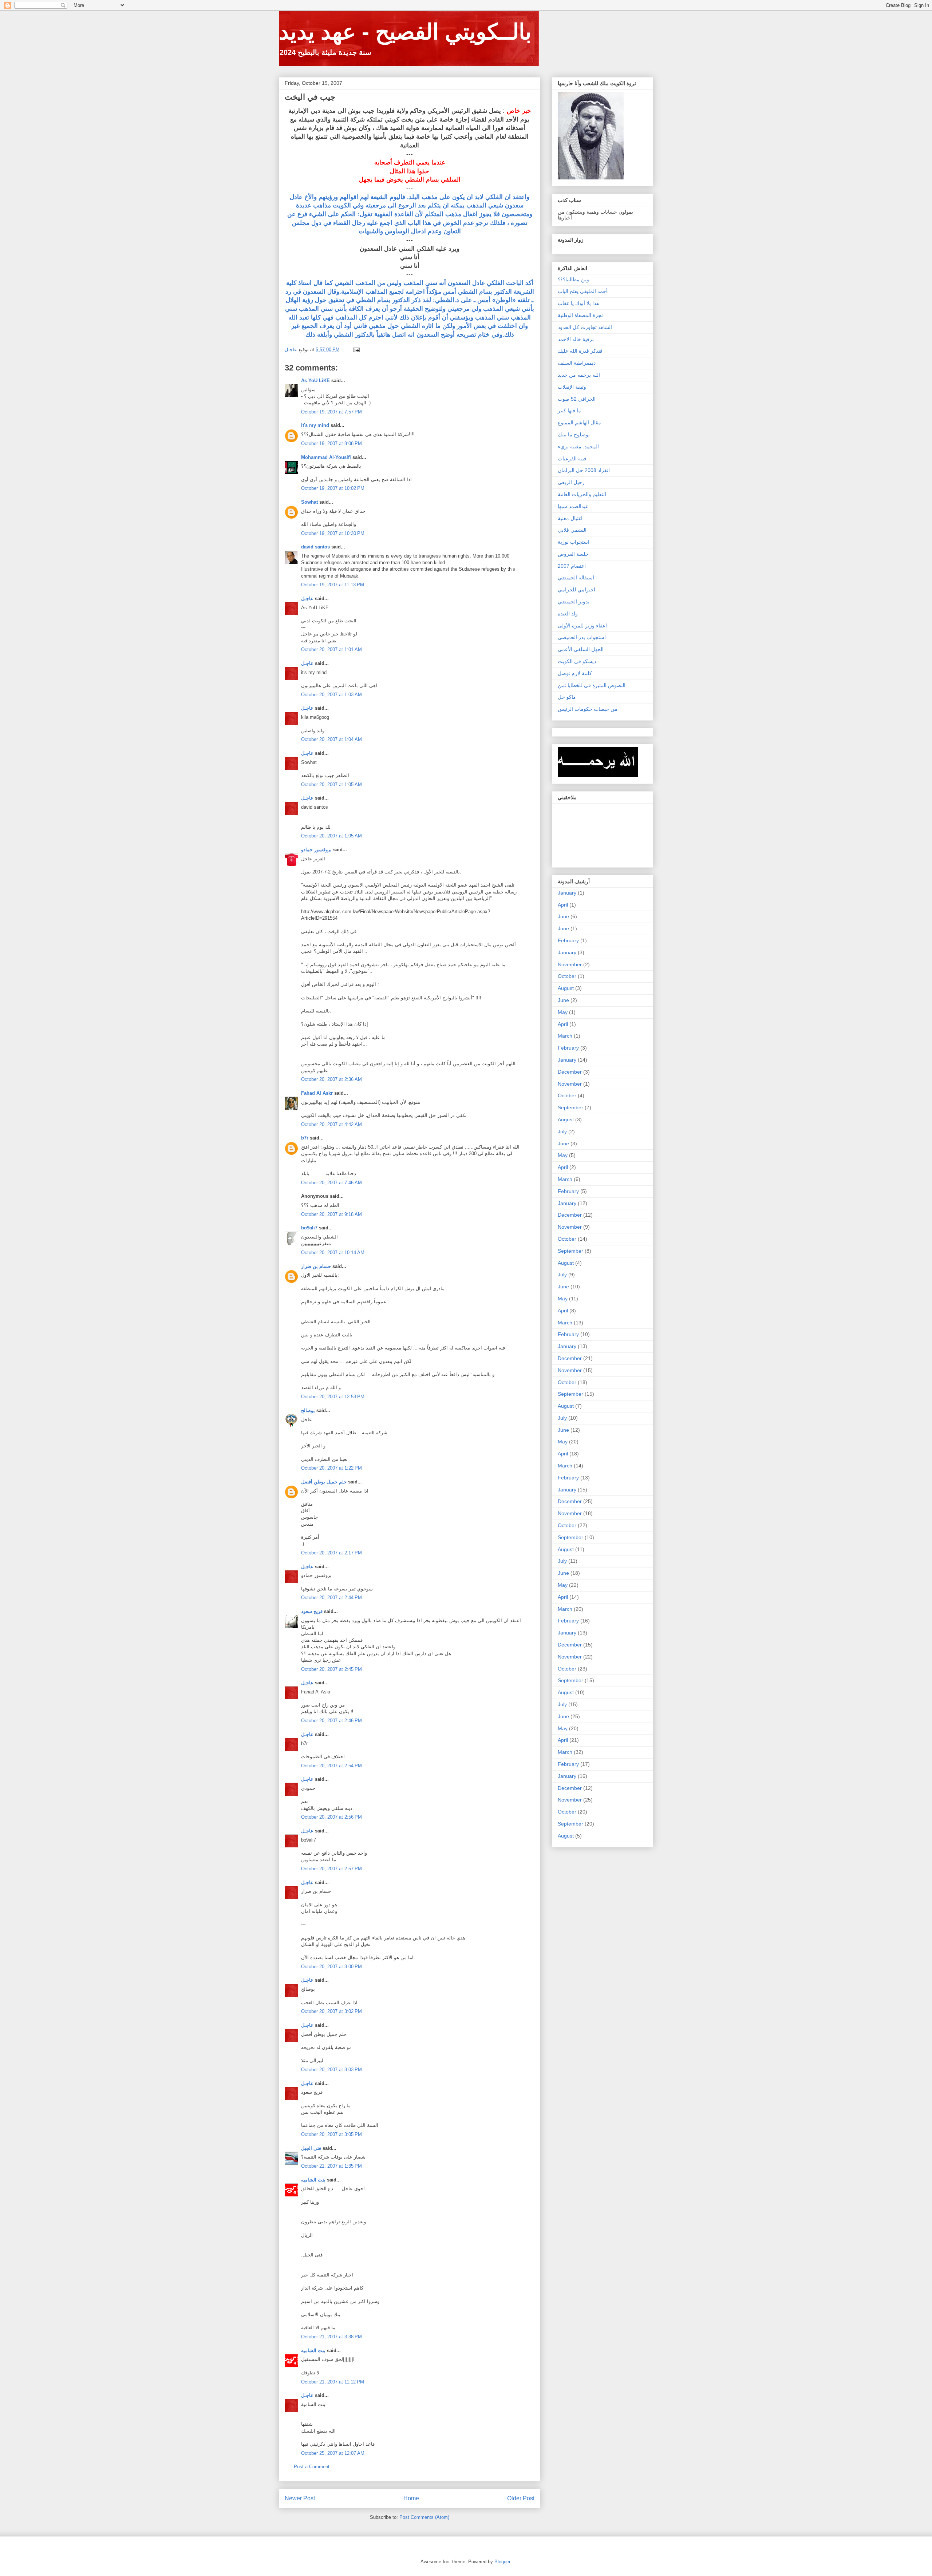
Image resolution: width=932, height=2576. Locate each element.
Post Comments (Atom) (424, 2517)
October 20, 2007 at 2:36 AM (331, 1079)
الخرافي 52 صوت (577, 399)
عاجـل (307, 599)
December (570, 1072)
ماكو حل (567, 697)
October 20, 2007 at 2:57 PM (331, 1869)
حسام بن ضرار (316, 1266)
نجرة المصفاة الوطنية (580, 315)
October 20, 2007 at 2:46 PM (331, 1721)
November (570, 964)
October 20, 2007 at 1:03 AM (331, 695)
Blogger (502, 2562)
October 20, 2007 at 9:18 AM (331, 1214)
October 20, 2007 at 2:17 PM (331, 1553)
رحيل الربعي (571, 482)
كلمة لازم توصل (575, 673)
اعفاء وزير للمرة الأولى (582, 626)
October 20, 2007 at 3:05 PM (331, 2134)
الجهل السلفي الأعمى (581, 649)
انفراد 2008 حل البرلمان (584, 470)
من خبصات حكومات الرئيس (588, 709)
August (566, 988)
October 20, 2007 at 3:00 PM (331, 1967)
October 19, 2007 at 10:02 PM (333, 488)
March (565, 1036)
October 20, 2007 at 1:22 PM (331, 1468)
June (563, 916)
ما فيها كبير (569, 411)
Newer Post (300, 2498)
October (567, 976)
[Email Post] (356, 350)
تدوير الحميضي (574, 602)
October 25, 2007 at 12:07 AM (333, 2453)
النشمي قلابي (572, 530)
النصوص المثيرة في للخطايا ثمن (592, 685)
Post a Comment (312, 2467)
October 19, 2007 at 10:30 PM (333, 533)
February (568, 940)
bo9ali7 (309, 1228)
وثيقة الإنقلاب (572, 387)
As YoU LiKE (315, 381)
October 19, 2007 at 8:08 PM (331, 443)
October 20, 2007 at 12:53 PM (333, 1397)
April (563, 905)
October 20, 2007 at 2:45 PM (331, 1669)
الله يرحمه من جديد (579, 375)
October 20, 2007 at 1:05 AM (331, 784)
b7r (305, 1138)
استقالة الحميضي (576, 578)
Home (411, 2498)
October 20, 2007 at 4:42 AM (331, 1124)
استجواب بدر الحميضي (582, 637)
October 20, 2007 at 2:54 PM (331, 1766)
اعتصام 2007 (572, 566)
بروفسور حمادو (316, 850)
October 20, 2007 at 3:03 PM (331, 2070)
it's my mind (315, 425)
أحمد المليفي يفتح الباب (583, 291)
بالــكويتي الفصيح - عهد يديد (405, 32)
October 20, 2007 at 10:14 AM (333, 1253)
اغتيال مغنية (570, 518)
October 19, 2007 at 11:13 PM (333, 585)
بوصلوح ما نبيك (574, 435)
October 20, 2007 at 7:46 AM (331, 1183)
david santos (315, 547)
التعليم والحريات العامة (582, 494)
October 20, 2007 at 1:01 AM (331, 649)
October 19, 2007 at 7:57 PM (331, 412)
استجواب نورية (574, 542)
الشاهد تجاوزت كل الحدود (585, 327)
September (570, 1107)
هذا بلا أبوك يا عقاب (578, 303)
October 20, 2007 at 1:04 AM (331, 739)
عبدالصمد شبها (573, 506)
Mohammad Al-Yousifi (326, 457)
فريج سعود (312, 1611)
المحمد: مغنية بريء (578, 447)
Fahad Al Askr (317, 1093)
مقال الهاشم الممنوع (579, 423)
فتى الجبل (311, 2148)
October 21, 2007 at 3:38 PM (331, 2337)
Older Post (521, 2498)
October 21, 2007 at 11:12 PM (333, 2382)
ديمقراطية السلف (577, 363)
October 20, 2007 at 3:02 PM (331, 2011)
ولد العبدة (568, 614)
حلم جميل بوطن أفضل (324, 1482)
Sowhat (309, 502)
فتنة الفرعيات (572, 459)
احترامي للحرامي (576, 590)
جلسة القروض (573, 554)
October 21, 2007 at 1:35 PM (331, 2166)
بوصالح (308, 1410)
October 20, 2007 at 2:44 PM (331, 1598)
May (563, 1012)
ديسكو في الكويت (577, 661)
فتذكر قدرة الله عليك (580, 351)
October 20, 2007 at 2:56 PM (331, 1817)
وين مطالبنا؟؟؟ (573, 280)
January (567, 893)
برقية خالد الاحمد (576, 339)
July (562, 1132)
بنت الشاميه (313, 2180)
